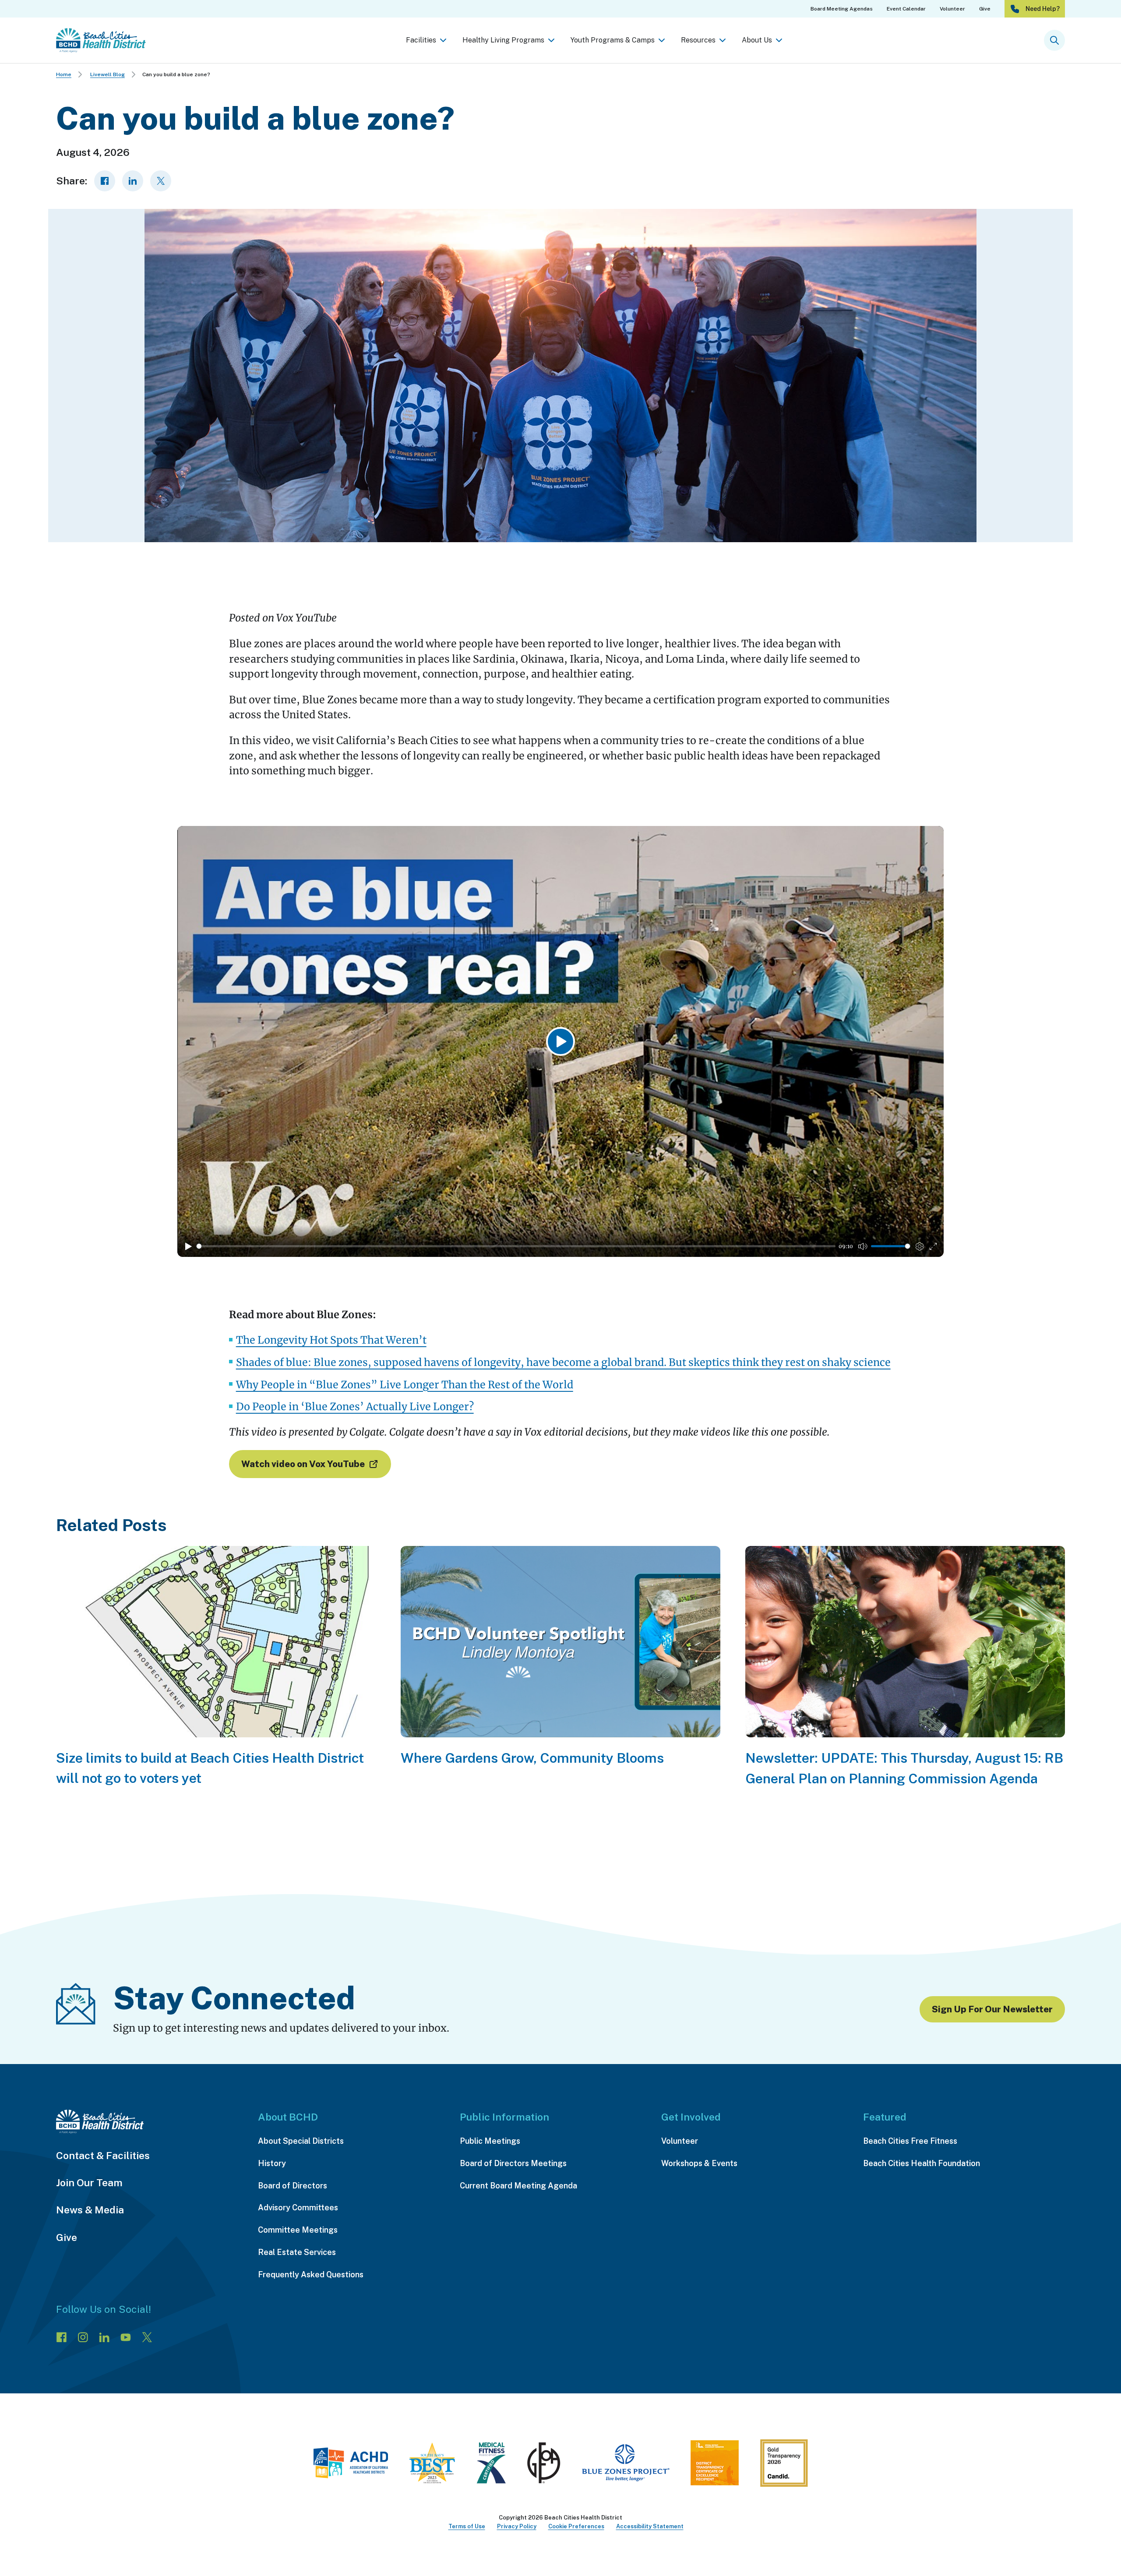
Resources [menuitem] (698, 40)
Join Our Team (89, 2183)
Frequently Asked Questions (311, 2274)
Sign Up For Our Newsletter (992, 2009)
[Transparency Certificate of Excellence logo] (715, 2465)
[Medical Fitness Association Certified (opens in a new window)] (491, 2465)
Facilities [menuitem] (421, 40)
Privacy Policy (517, 2526)
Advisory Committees (298, 2207)
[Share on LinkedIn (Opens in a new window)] (133, 181)
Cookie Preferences (576, 2526)
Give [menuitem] (985, 9)
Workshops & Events (699, 2163)
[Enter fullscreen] (933, 1246)
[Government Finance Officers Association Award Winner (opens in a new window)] (544, 2465)
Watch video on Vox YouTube (303, 1464)
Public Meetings (490, 2141)
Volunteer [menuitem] (952, 9)
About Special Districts (301, 2141)
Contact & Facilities (103, 2155)
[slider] (516, 1246)
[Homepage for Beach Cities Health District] (101, 40)
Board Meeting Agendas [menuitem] (842, 9)
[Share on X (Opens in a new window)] (161, 181)
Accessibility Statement (650, 2526)
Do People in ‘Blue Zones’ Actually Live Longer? (355, 1406)
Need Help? (1043, 9)
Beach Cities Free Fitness (910, 2141)
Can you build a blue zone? (176, 74)
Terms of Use (467, 2526)
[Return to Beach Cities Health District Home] (148, 2122)
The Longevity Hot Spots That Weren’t (331, 1340)
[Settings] (920, 1246)
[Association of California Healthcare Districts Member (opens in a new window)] (351, 2465)
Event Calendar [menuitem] (906, 9)
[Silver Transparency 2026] (784, 2466)
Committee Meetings (298, 2230)
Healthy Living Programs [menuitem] (503, 40)
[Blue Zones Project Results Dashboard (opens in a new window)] (626, 2465)
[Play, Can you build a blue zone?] (188, 1246)
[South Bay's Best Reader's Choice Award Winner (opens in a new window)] (432, 2465)
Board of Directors (293, 2186)
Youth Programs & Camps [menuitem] (613, 40)
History (272, 2163)
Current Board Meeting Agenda (518, 2186)
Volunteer (680, 2141)
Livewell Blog (108, 74)
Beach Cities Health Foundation (922, 2163)
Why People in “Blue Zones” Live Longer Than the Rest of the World (405, 1385)
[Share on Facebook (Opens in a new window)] (105, 181)
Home (64, 74)
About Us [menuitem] (757, 40)
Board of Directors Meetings (513, 2163)
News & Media (90, 2210)
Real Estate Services (297, 2252)
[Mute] (863, 1246)
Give (67, 2237)
